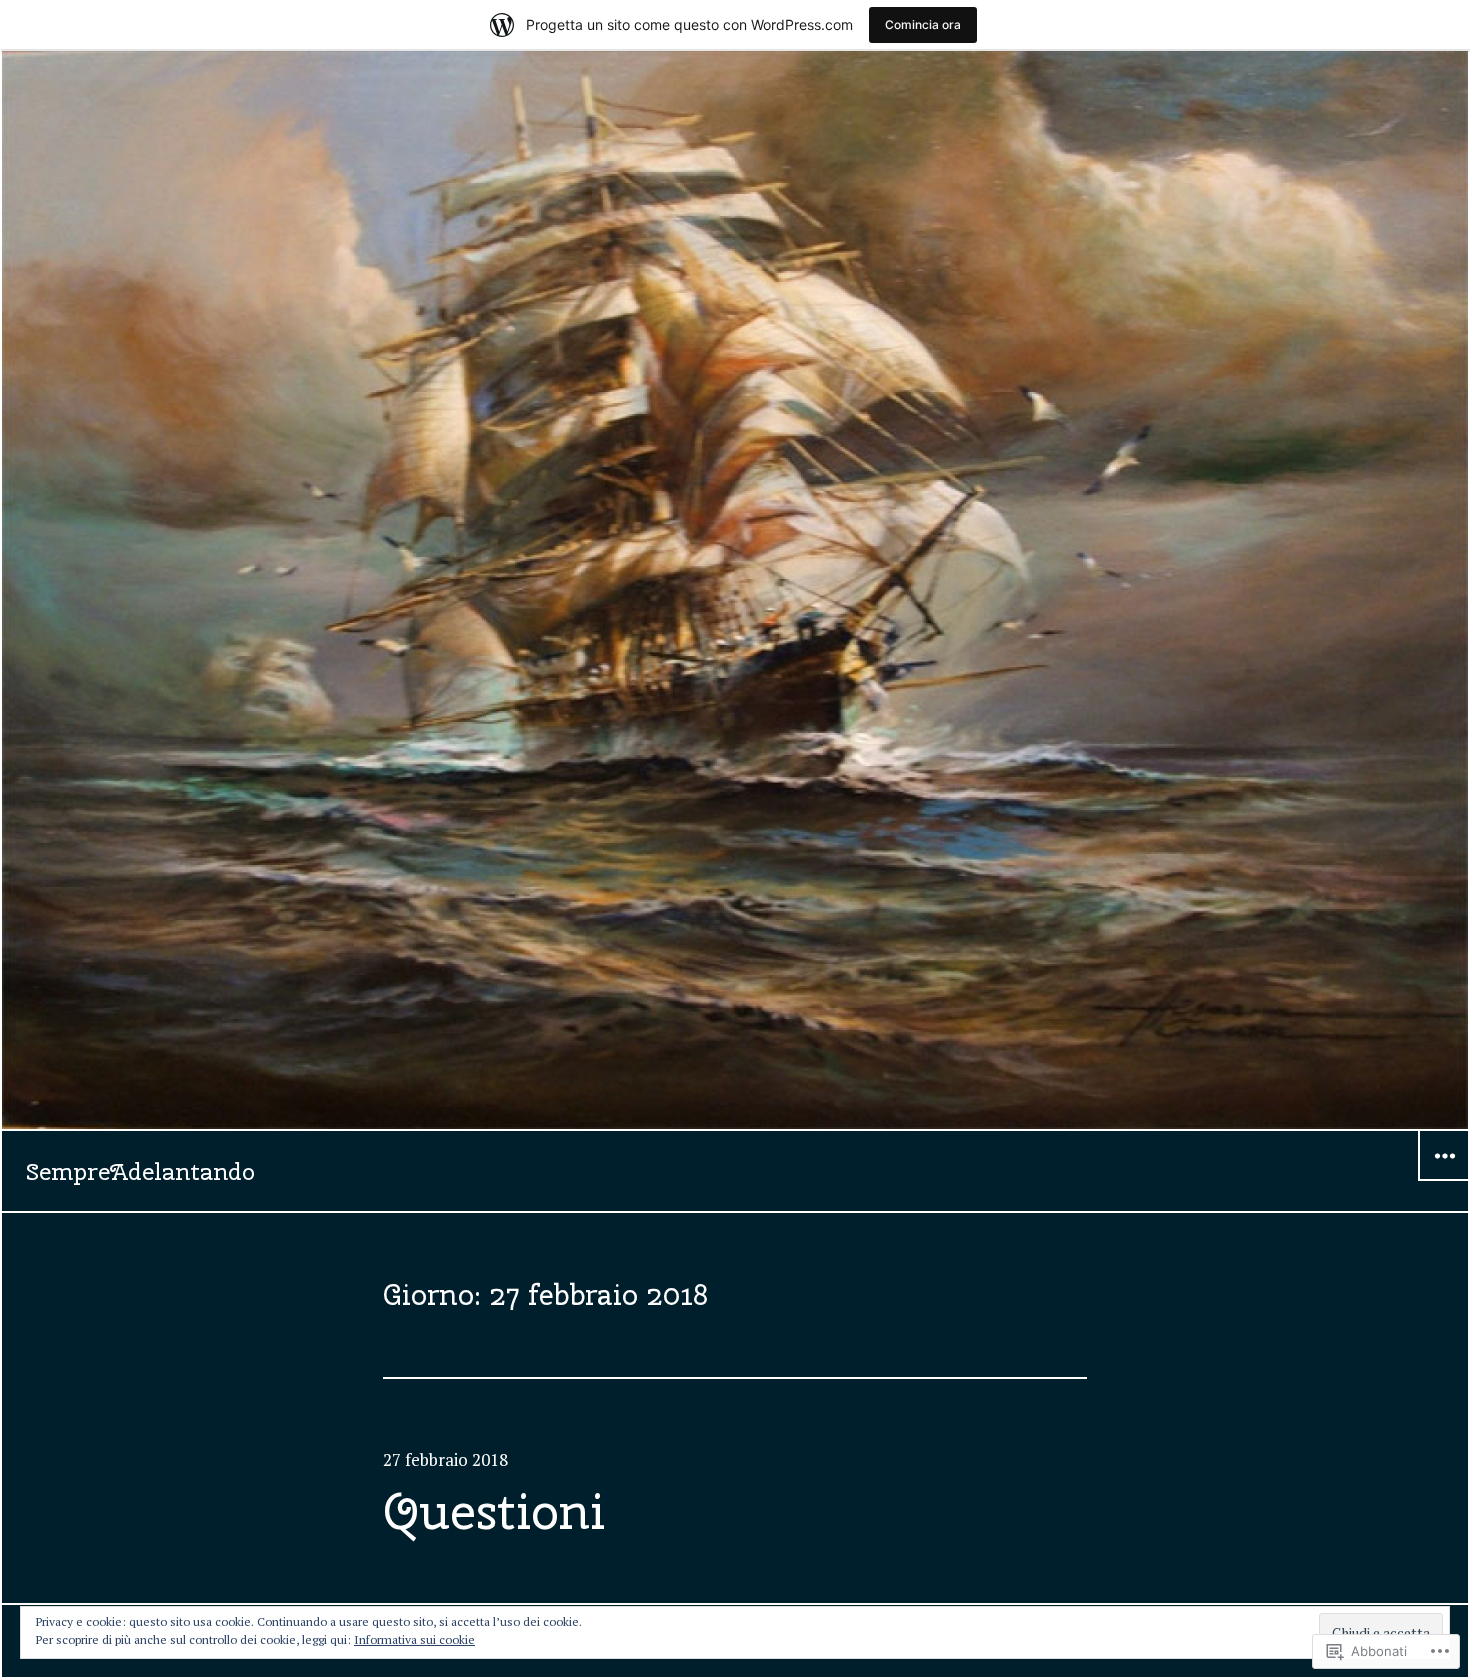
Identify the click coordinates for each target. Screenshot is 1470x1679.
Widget (1444, 1179)
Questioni (494, 1511)
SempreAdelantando (140, 1171)
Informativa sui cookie (414, 1639)
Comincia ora (923, 24)
